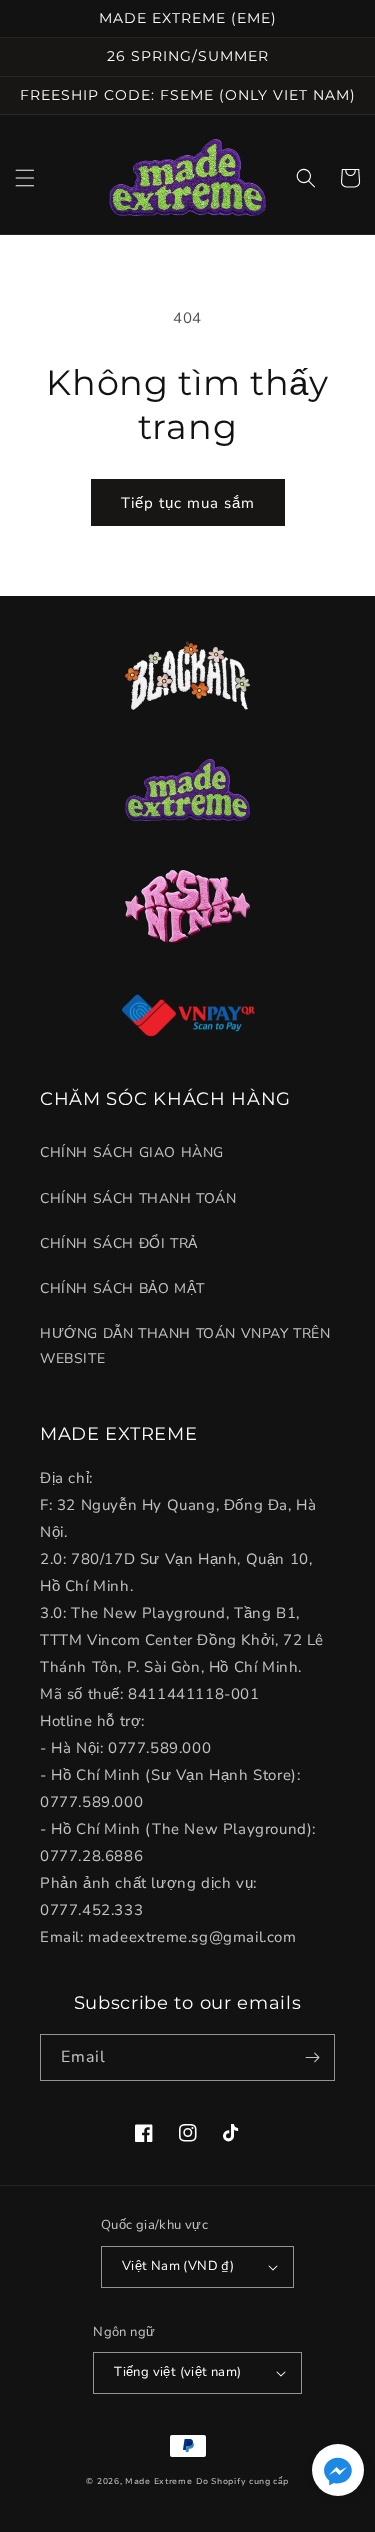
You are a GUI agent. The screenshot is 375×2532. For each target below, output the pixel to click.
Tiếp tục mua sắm (188, 503)
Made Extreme (158, 2481)
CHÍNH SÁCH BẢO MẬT (122, 1288)
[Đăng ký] (312, 2057)
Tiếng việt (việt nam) (177, 2372)
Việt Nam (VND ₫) (178, 2266)
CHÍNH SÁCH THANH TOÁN (138, 1198)
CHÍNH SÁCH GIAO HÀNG (132, 1152)
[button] (25, 178)
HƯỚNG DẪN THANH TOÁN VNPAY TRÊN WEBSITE (185, 1346)
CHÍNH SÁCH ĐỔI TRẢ (119, 1243)
